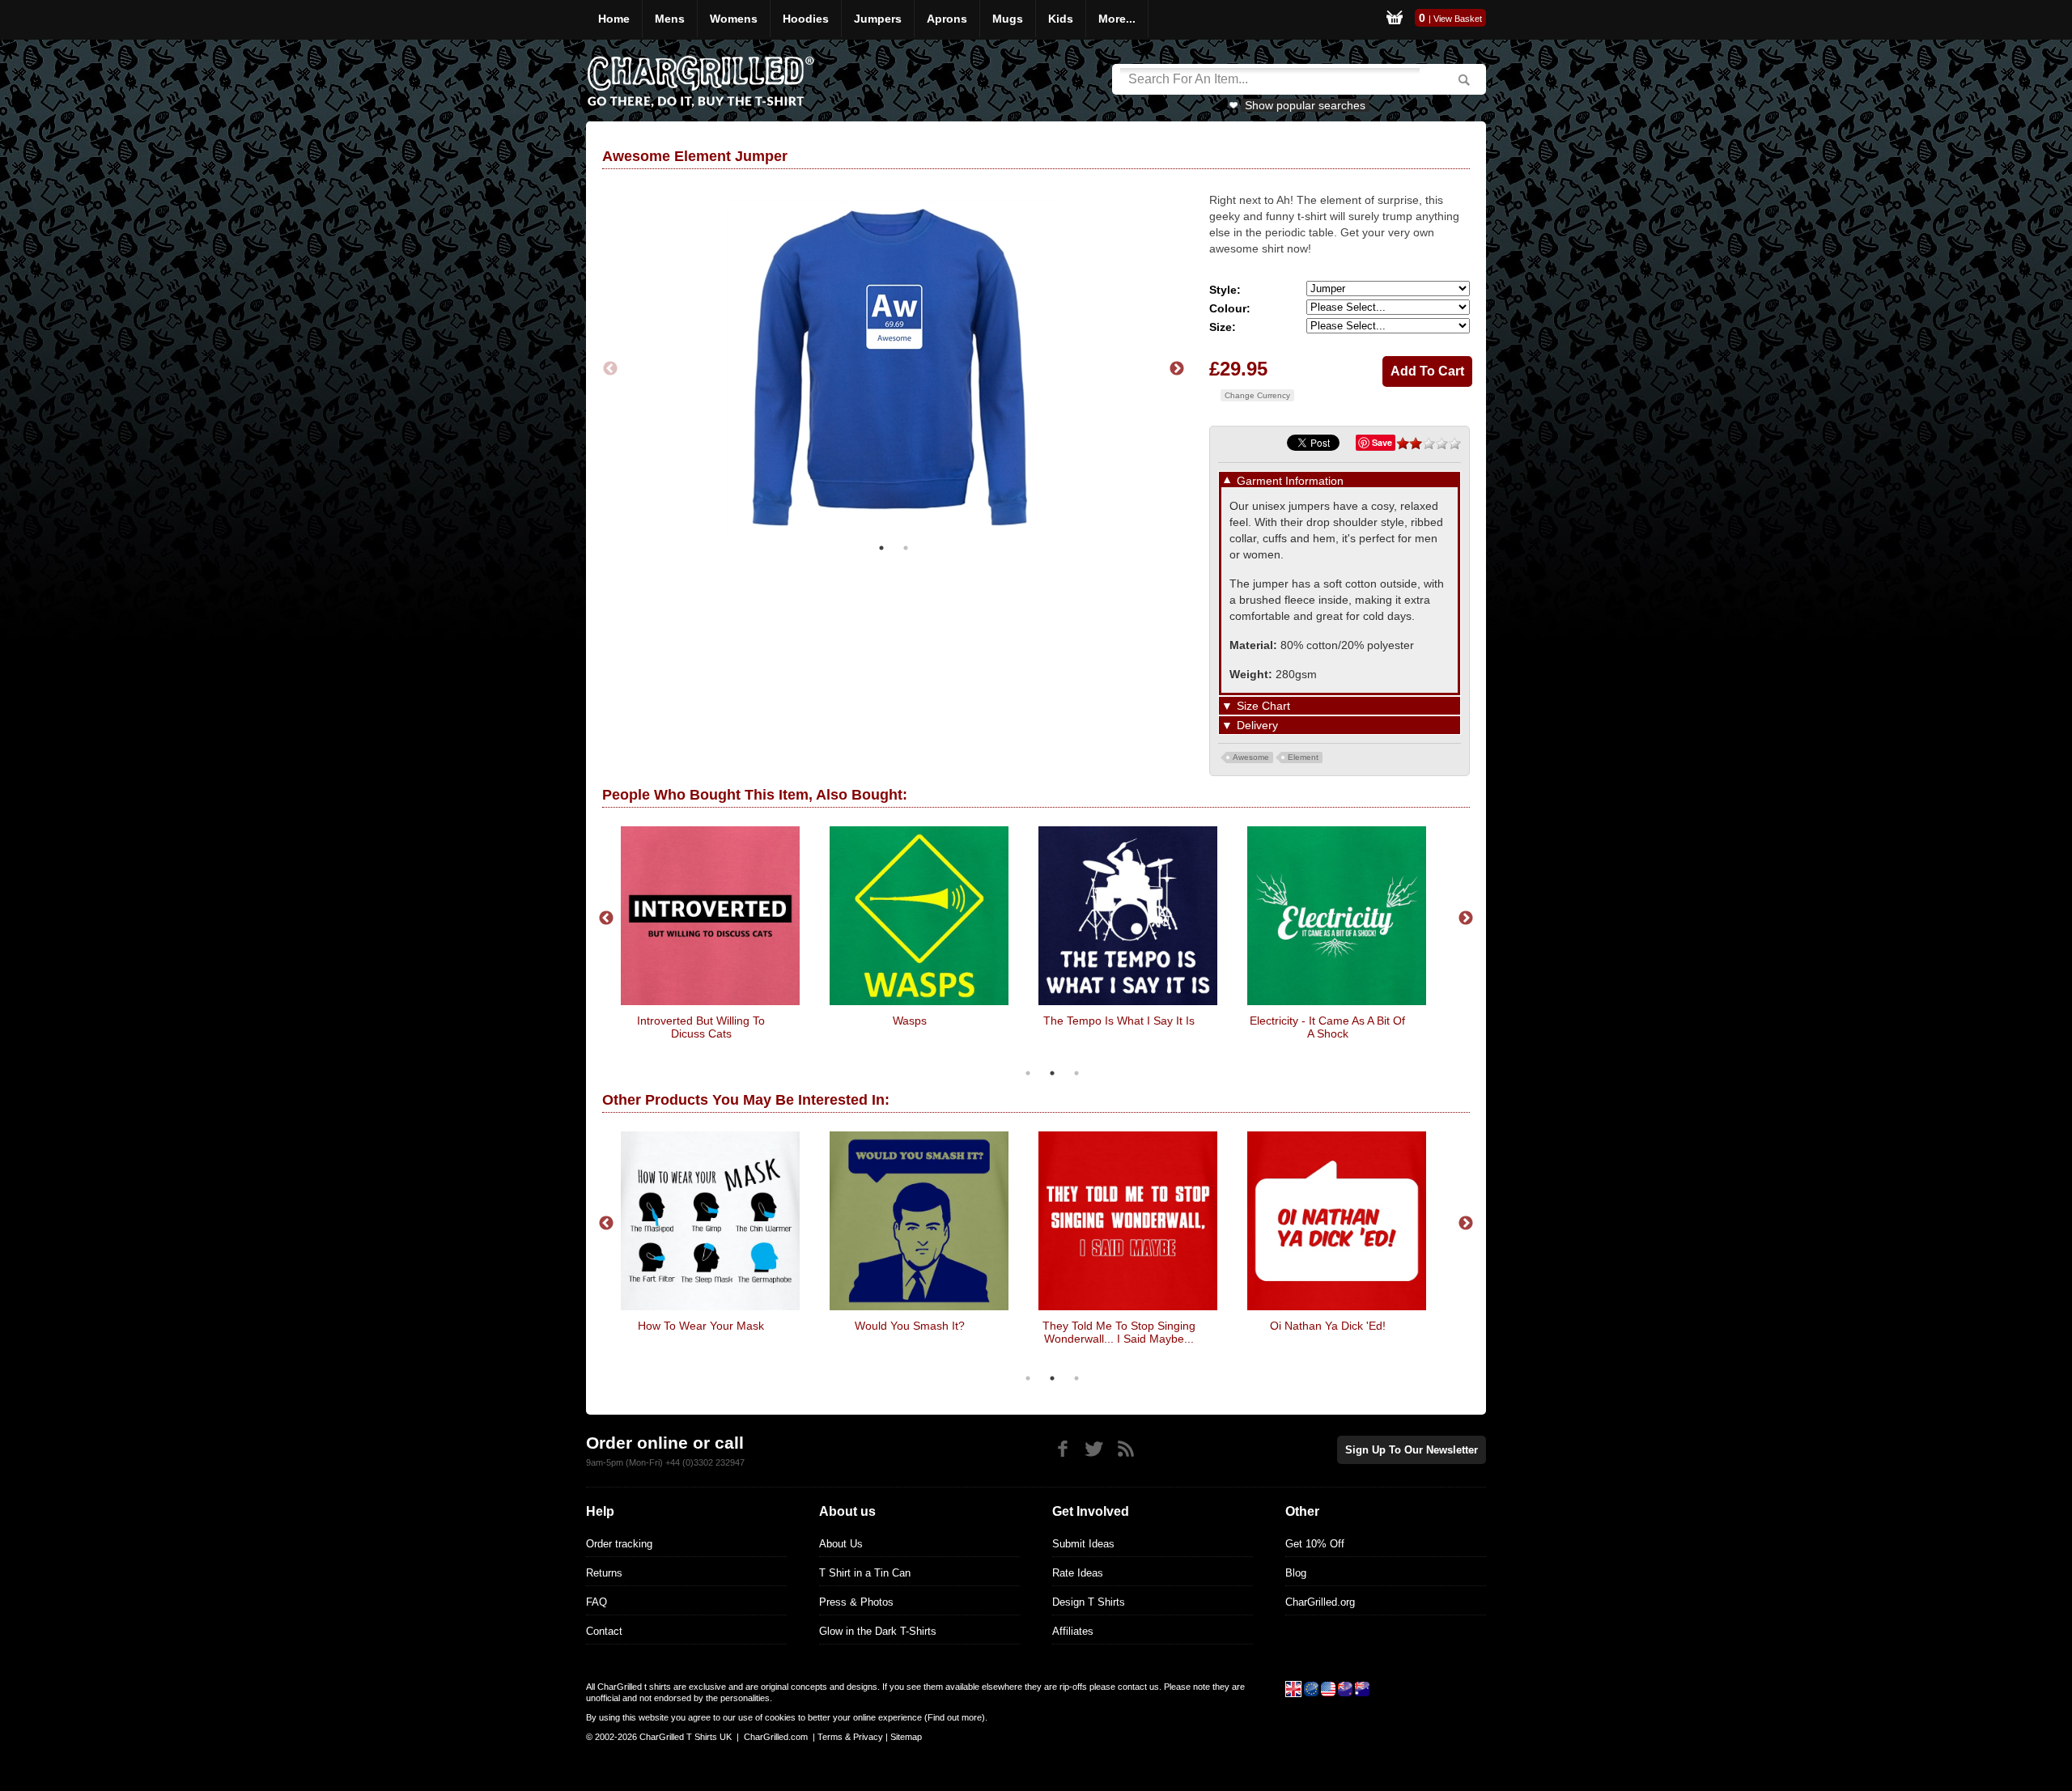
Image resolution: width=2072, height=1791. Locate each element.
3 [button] (1076, 1073)
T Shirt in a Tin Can (865, 1573)
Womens (734, 19)
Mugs (1008, 19)
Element (1303, 757)
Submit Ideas (1083, 1544)
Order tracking (619, 1544)
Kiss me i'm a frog (796, 1326)
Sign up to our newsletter (1412, 1450)
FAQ (597, 1602)
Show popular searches (1305, 105)
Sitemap (906, 1737)
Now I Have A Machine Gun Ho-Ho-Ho (1214, 1332)
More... (1117, 19)
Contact (604, 1631)
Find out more (955, 1717)
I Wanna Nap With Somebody (764, 1021)
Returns (604, 1573)
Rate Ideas (1078, 1573)
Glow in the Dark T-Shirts (878, 1631)
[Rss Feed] (1125, 1449)
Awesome (1251, 757)
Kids (1061, 19)
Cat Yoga (1005, 1326)
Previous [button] (610, 369)
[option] (899, 369)
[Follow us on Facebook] (1062, 1449)
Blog (1296, 1573)
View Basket (1458, 19)
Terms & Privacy (850, 1737)
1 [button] (881, 548)
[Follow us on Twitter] (1094, 1449)
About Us (841, 1544)
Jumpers (878, 19)
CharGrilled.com (776, 1737)
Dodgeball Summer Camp (1182, 1021)
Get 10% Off (1315, 1544)
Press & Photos (856, 1602)
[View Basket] (1395, 20)
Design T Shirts (1089, 1602)
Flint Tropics (972, 1021)
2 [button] (906, 548)
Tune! (1423, 1326)
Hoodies (806, 19)
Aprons (947, 19)
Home (614, 19)
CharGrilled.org (1320, 1602)
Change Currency (1257, 395)
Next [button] (1177, 369)
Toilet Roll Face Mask (1390, 1021)
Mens (670, 19)
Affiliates (1073, 1631)
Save (1382, 442)
